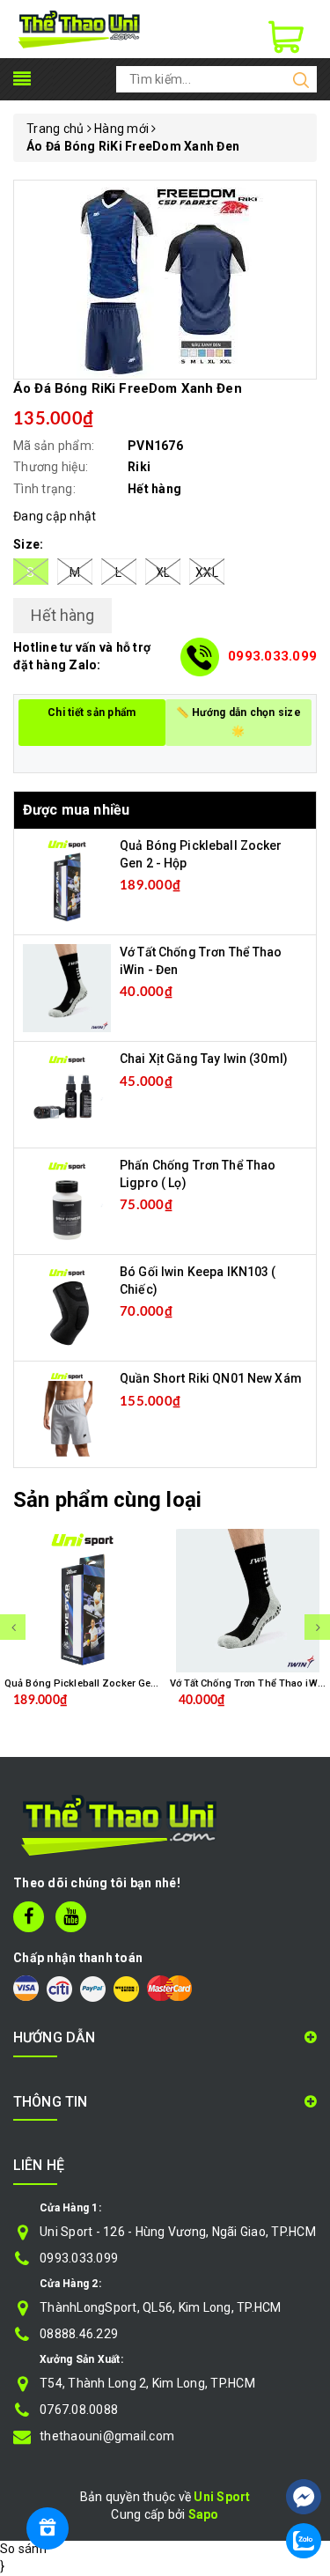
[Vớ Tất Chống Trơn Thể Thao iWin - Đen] (67, 987)
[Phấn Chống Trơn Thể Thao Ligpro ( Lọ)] (67, 1200)
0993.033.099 (272, 656)
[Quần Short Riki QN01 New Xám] (67, 1413)
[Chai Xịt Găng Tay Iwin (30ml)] (67, 1094)
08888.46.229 (79, 2334)
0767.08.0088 (79, 2410)
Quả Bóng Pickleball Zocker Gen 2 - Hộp (99, 1683)
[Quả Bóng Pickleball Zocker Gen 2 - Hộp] (67, 881)
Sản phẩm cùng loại (107, 1500)
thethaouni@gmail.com (107, 2436)
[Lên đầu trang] (304, 2444)
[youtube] (71, 1917)
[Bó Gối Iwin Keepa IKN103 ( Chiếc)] (67, 1307)
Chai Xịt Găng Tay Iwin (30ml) (204, 1059)
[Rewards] (48, 2528)
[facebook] (29, 1917)
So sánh (23, 2549)
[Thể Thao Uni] (80, 28)
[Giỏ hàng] (286, 37)
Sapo (204, 2514)
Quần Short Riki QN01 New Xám (211, 1378)
